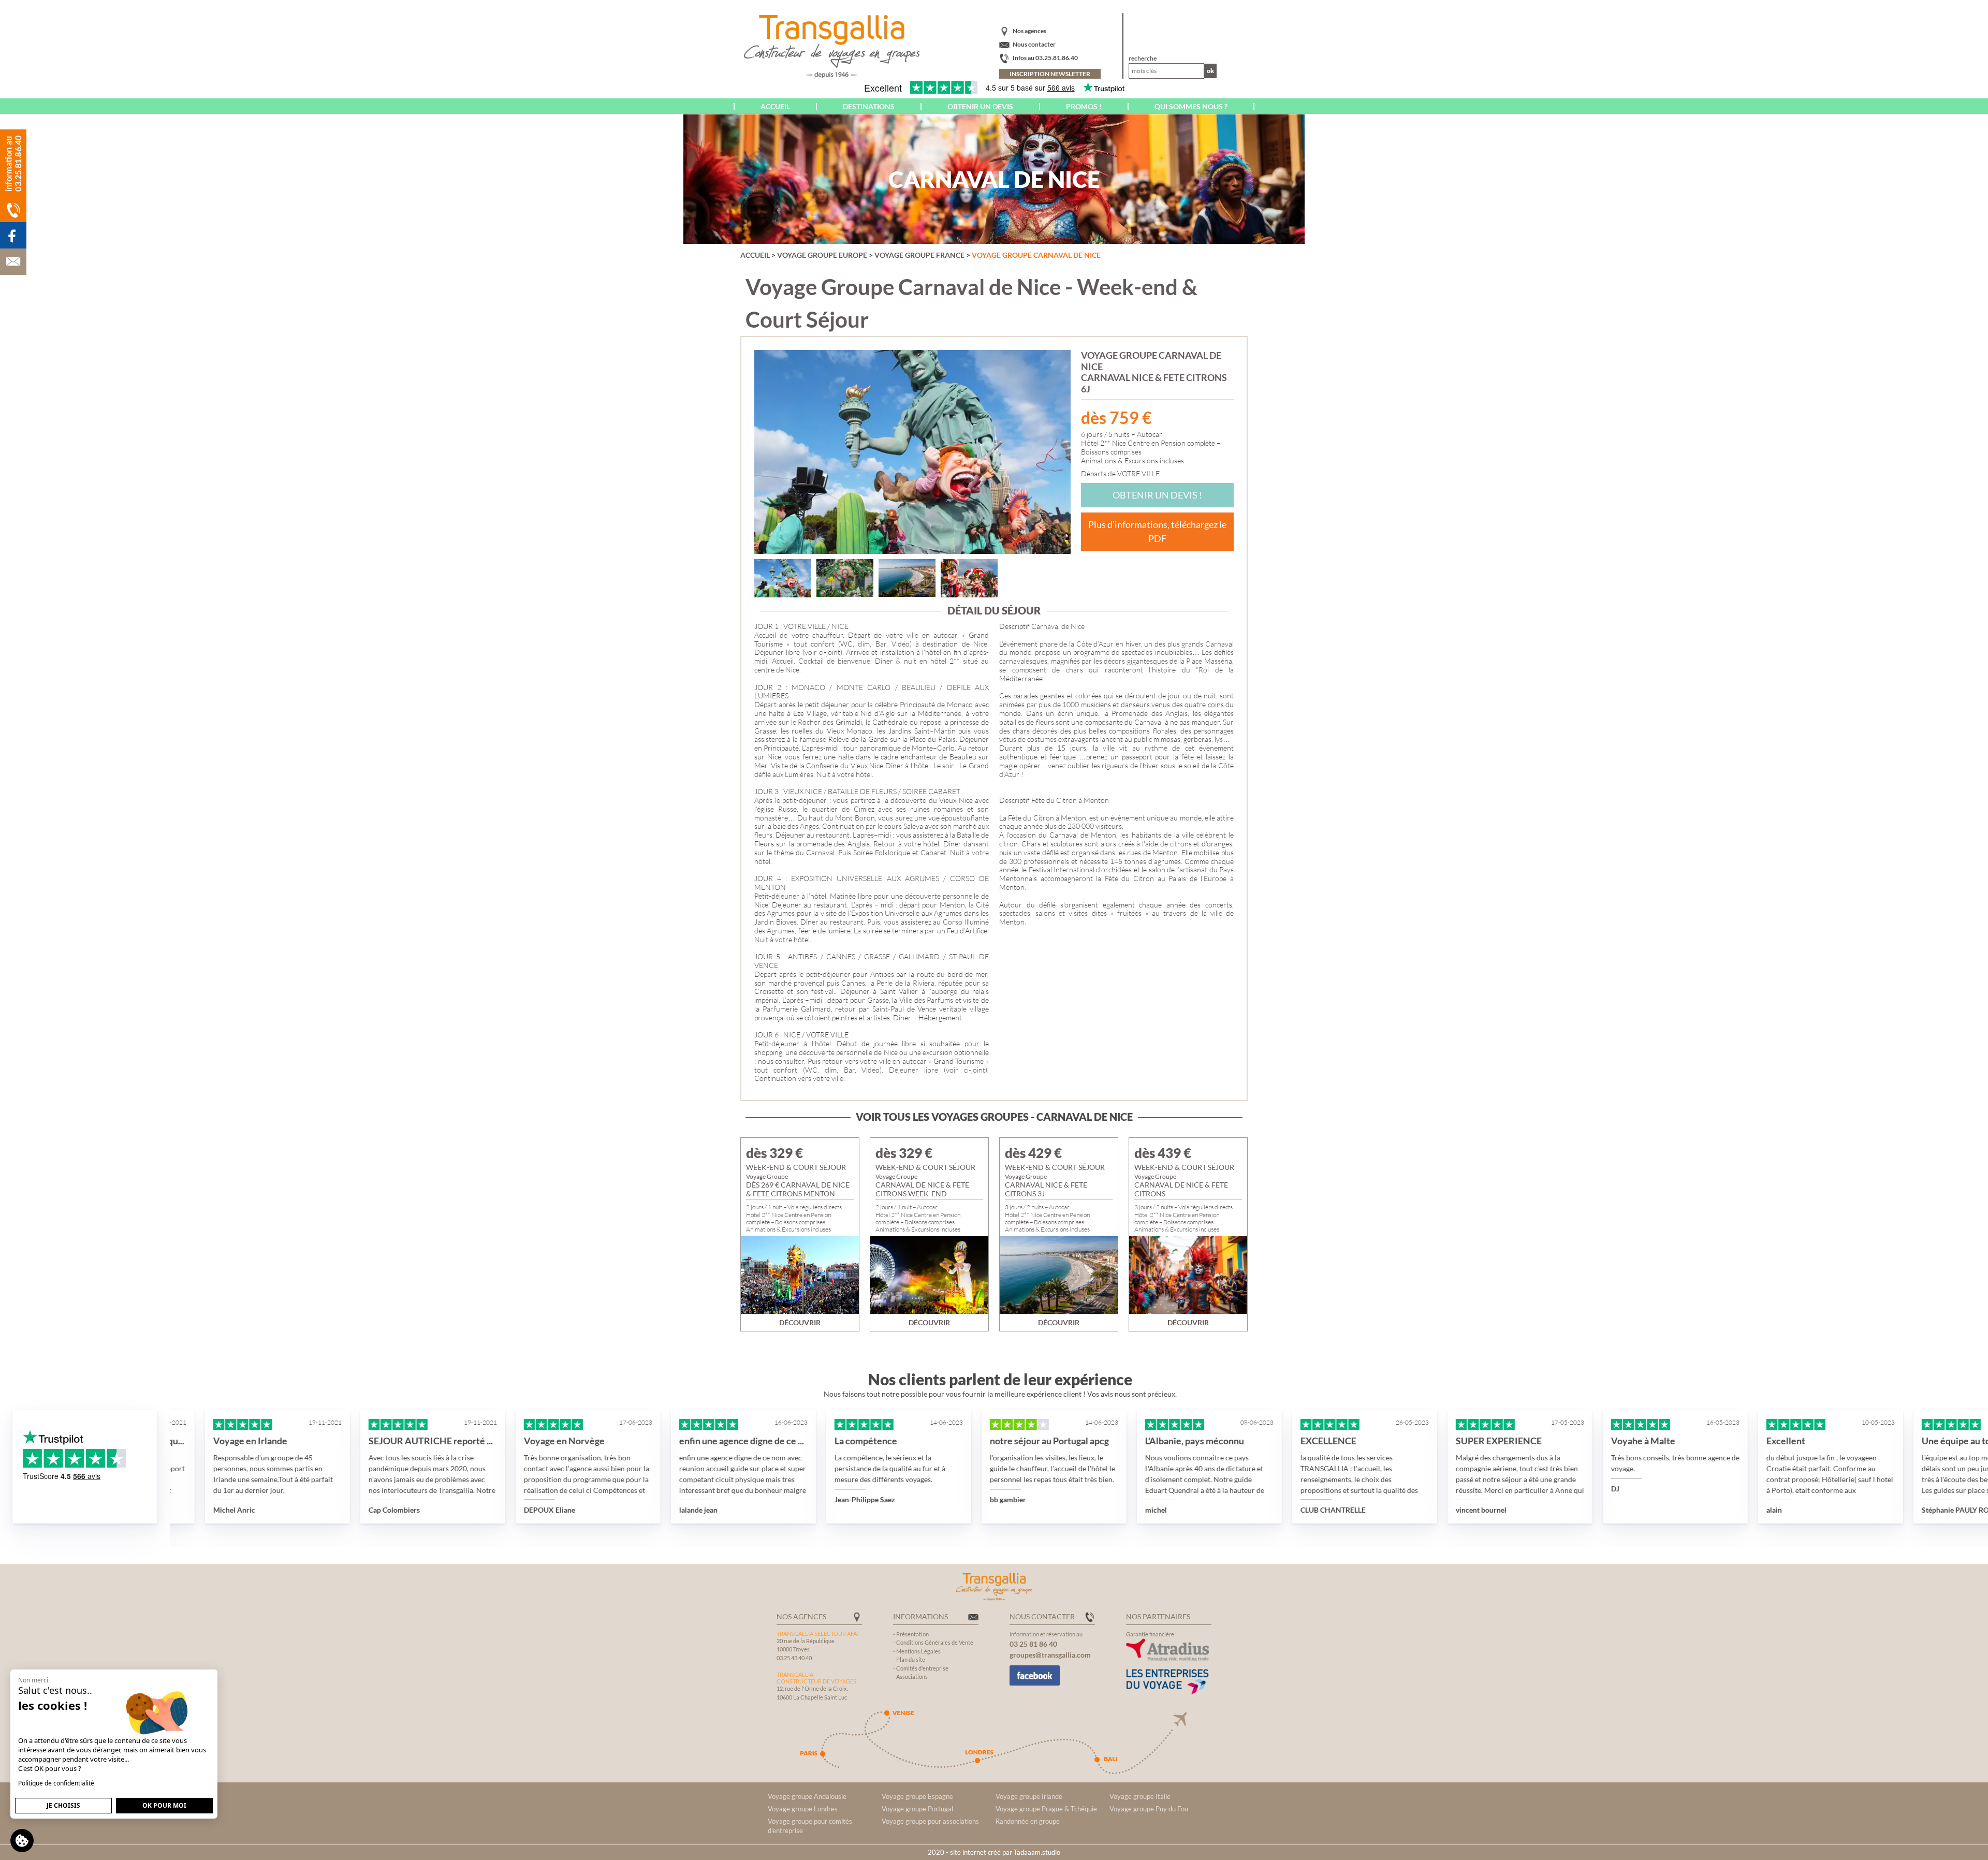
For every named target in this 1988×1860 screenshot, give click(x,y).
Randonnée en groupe (1028, 1821)
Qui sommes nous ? (1191, 106)
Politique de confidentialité (56, 1783)
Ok (1210, 71)
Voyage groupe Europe (822, 255)
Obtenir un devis (980, 106)
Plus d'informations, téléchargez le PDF (1157, 531)
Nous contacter (1034, 44)
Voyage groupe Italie (1140, 1796)
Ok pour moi (164, 1805)
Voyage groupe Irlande (1029, 1796)
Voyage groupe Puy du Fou (1149, 1809)
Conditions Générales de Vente (935, 1642)
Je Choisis (63, 1805)
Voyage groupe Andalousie (807, 1796)
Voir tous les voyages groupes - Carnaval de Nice (994, 1117)
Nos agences (1029, 31)
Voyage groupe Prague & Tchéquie (1046, 1809)
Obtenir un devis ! (1157, 495)
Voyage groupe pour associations (930, 1821)
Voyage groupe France (919, 255)
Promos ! (1084, 106)
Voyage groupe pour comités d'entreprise (810, 1826)
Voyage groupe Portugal (917, 1809)
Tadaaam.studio (1037, 1852)
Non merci (33, 1680)
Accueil (775, 106)
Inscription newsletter (1050, 74)
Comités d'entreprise (922, 1668)
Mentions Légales (918, 1651)
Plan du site (911, 1659)
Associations (912, 1676)
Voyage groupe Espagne (917, 1796)
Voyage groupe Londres (803, 1809)
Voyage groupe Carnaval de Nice (1036, 255)
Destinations (869, 106)
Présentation (912, 1634)
